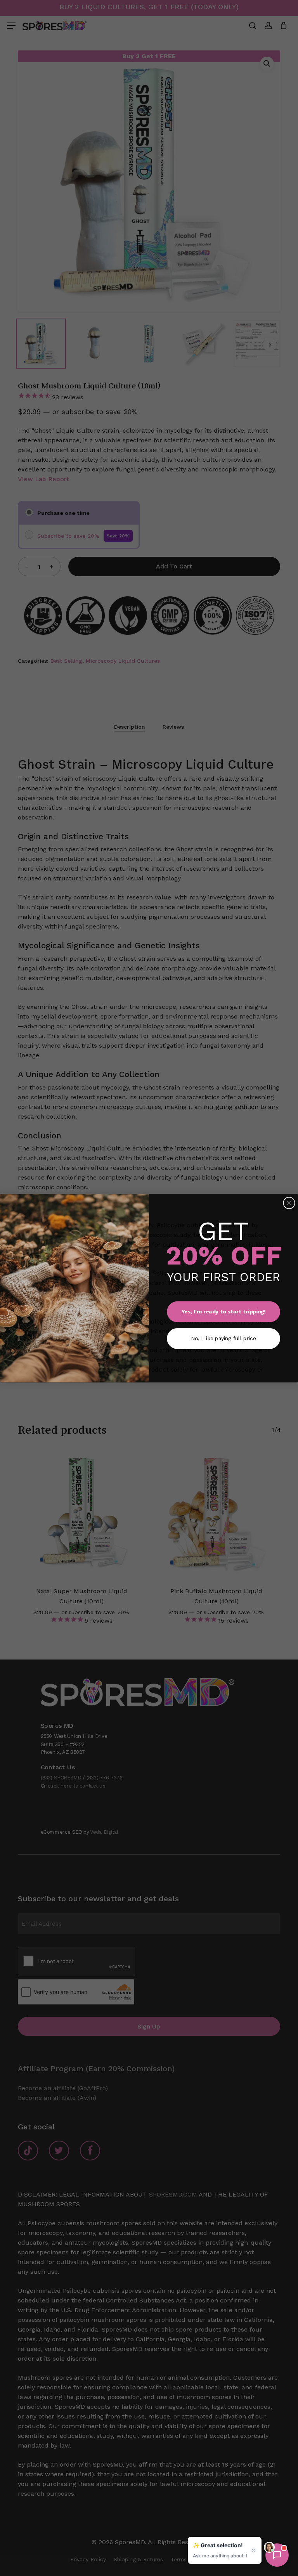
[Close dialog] (289, 1203)
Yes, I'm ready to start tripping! (224, 1311)
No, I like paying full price (223, 1338)
